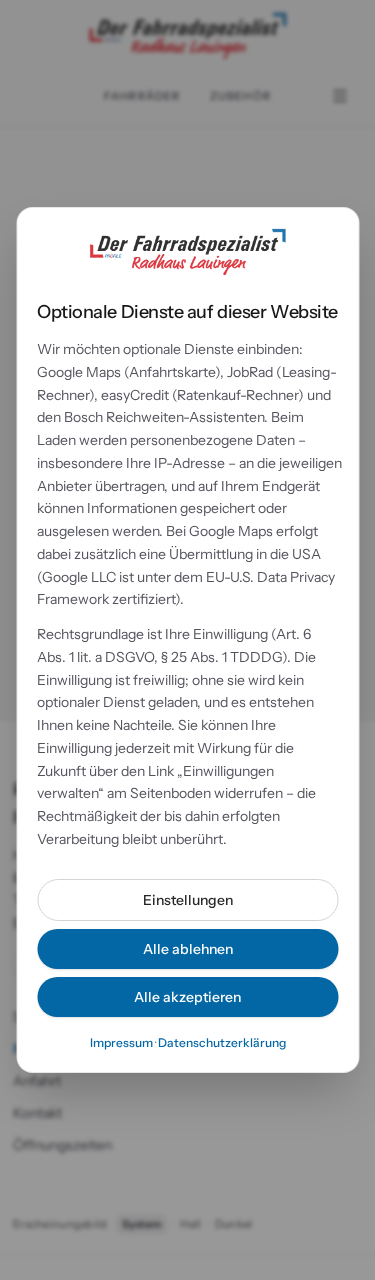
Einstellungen (188, 900)
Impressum (121, 1042)
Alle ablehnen (188, 949)
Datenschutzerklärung (222, 1042)
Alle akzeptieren (187, 997)
